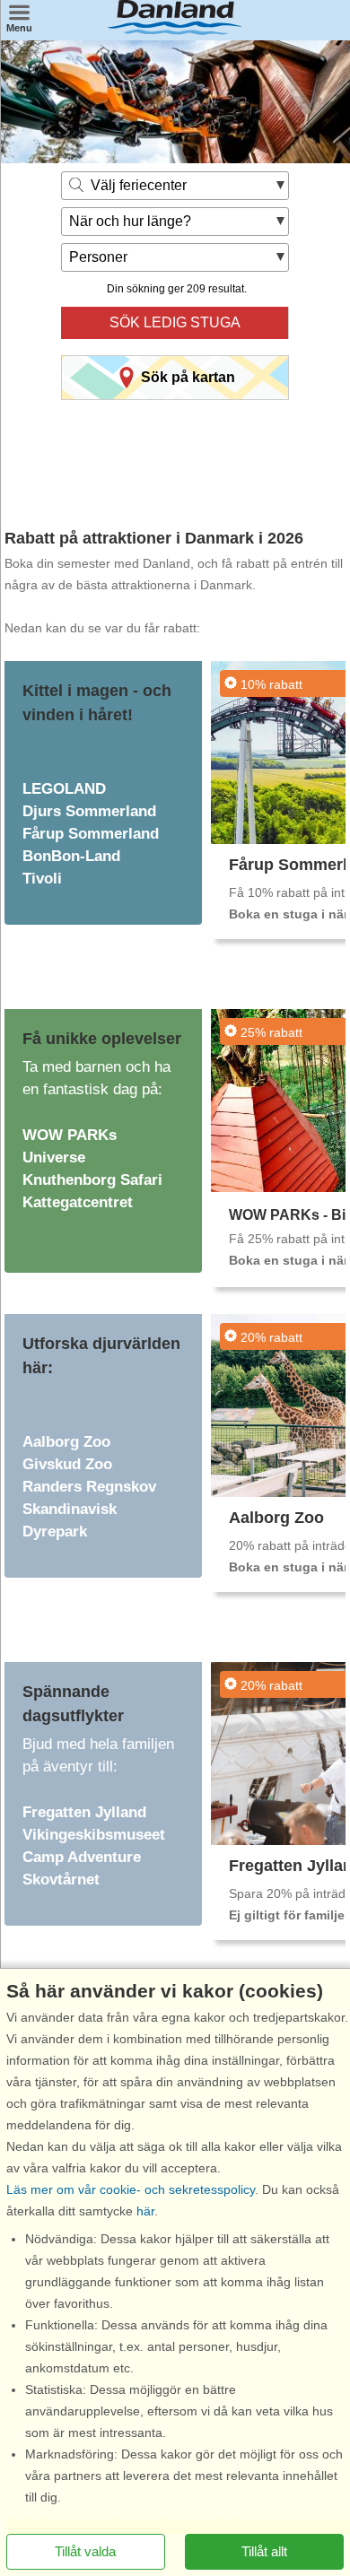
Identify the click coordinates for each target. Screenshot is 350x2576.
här (145, 2211)
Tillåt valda (85, 2551)
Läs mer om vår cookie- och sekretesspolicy (131, 2189)
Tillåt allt (264, 2551)
